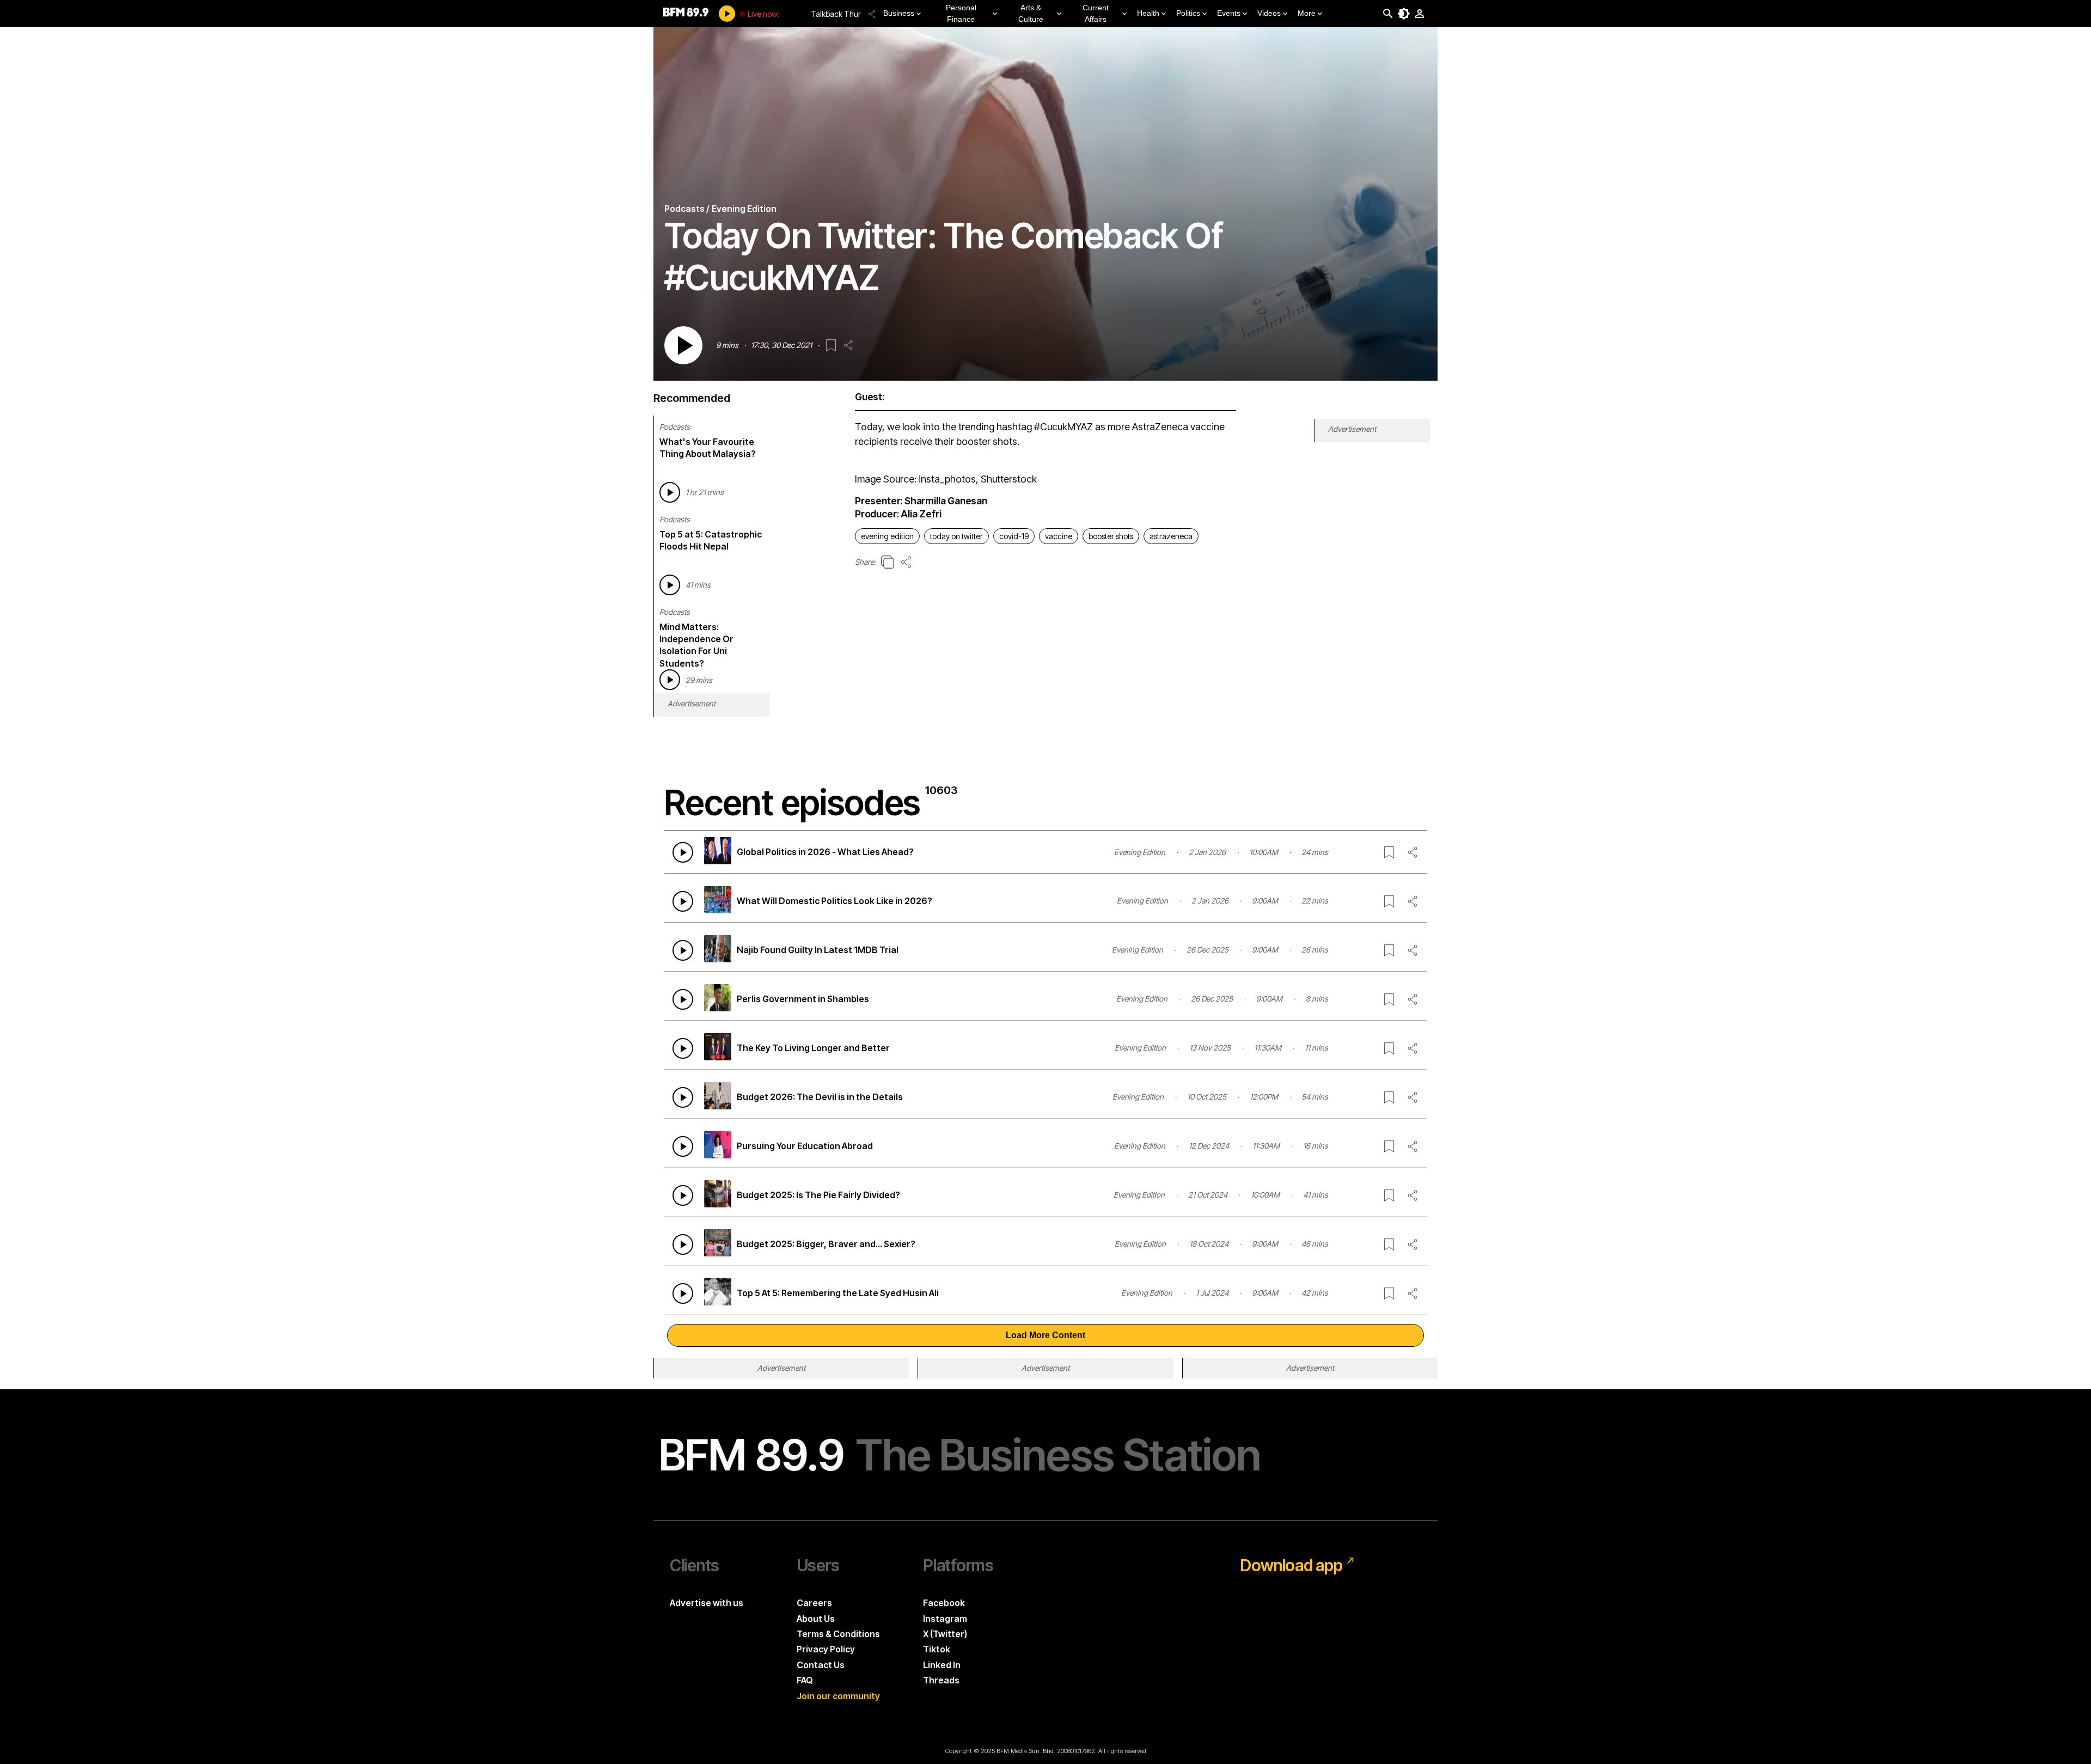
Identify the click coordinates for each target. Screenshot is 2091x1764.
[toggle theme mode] (1404, 14)
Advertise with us (707, 1603)
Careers (814, 1603)
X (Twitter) (945, 1634)
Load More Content (1045, 1335)
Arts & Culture (1031, 13)
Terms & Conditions (838, 1634)
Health (1148, 13)
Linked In (942, 1665)
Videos (1269, 13)
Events (1229, 13)
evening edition (887, 536)
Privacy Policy (826, 1649)
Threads (941, 1680)
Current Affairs (1096, 13)
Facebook (944, 1603)
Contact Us (821, 1665)
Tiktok (937, 1649)
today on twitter (956, 536)
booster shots (1111, 536)
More (1307, 13)
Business (899, 13)
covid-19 (1014, 536)
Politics (1188, 13)
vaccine (1059, 536)
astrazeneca (1171, 536)
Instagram (945, 1619)
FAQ (805, 1680)
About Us (816, 1619)
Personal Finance (961, 13)
